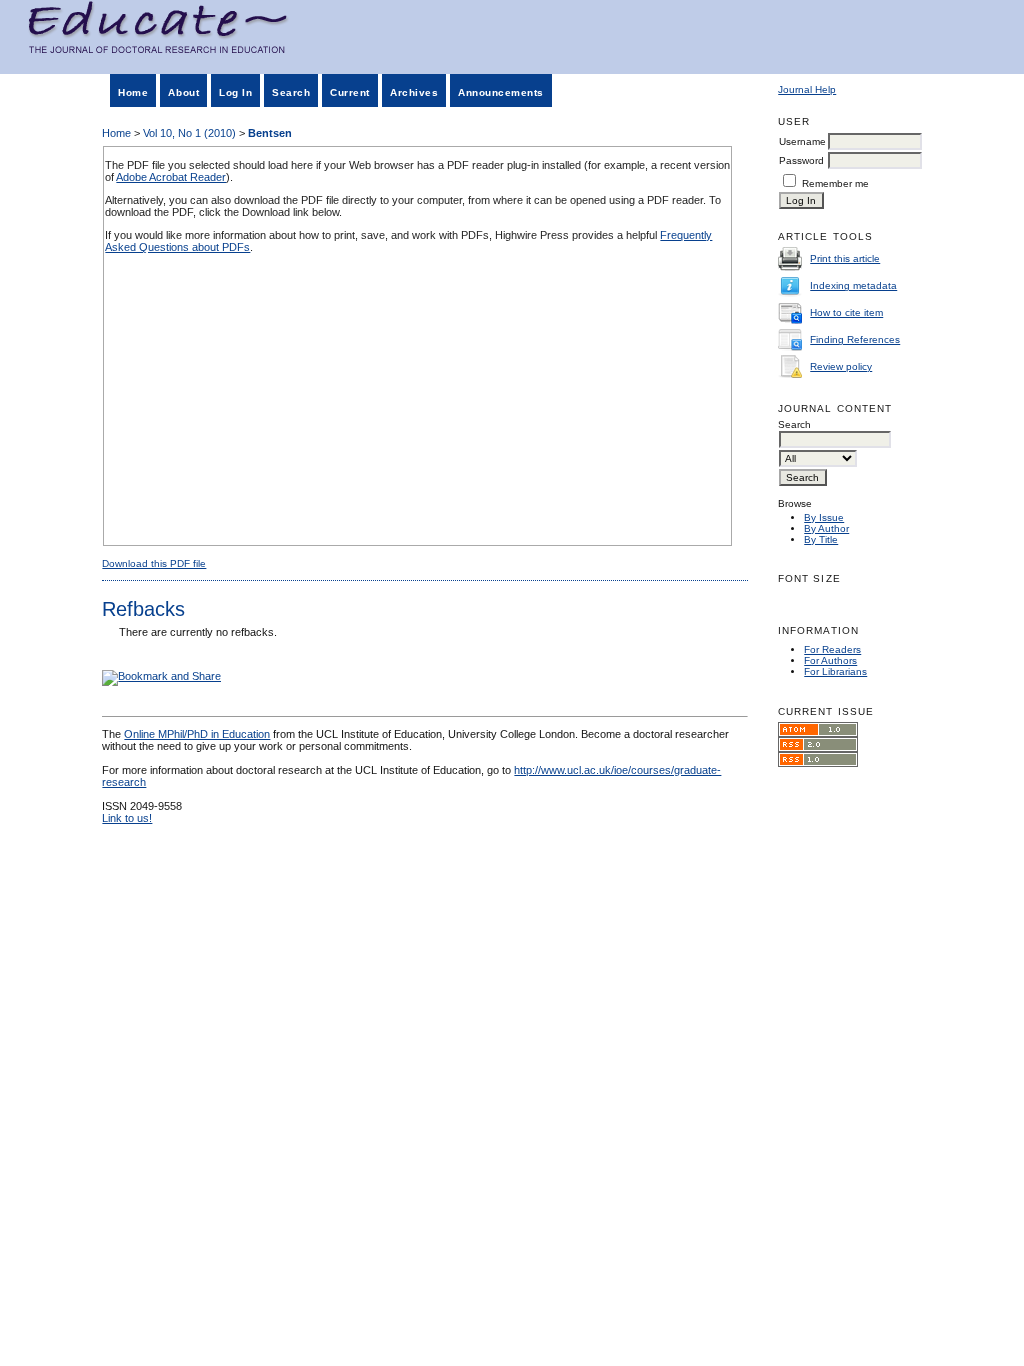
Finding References (855, 339)
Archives (414, 92)
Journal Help (807, 89)
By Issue (824, 517)
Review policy (841, 366)
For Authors (830, 660)
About (183, 92)
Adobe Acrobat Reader (171, 177)
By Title (821, 539)
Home (133, 92)
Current (350, 92)
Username (802, 141)
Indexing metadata (853, 285)
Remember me (835, 183)
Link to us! (127, 818)
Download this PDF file (154, 563)
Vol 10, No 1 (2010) (189, 133)
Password (801, 160)
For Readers (832, 649)
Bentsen (270, 133)
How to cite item (846, 312)
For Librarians (835, 671)
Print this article (845, 258)
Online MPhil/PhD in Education (197, 734)
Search (291, 92)
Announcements (501, 92)
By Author (826, 528)
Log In (235, 92)
